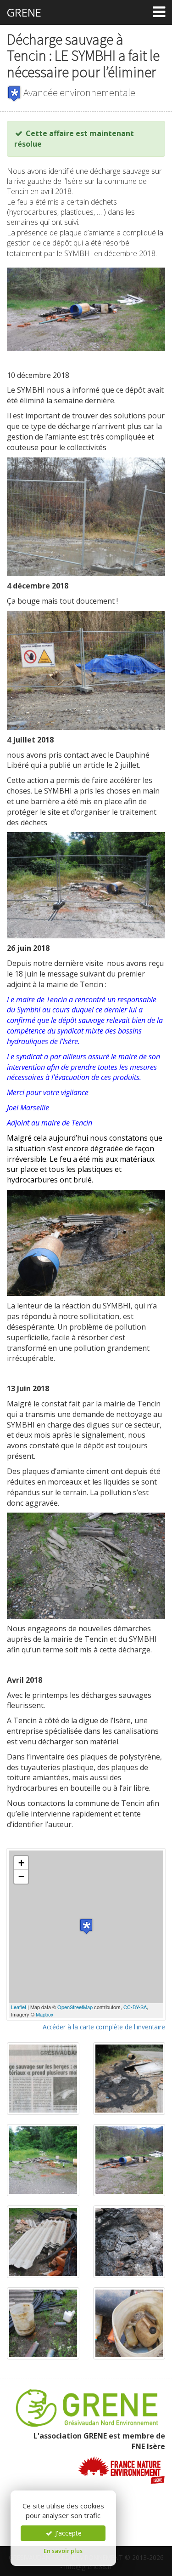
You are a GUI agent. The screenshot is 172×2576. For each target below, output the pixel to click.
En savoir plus (63, 2551)
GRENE (24, 12)
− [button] (21, 1876)
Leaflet (19, 2007)
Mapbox (45, 2014)
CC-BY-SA (135, 2007)
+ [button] (21, 1863)
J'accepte (67, 2533)
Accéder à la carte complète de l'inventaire (104, 2027)
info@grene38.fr (88, 2567)
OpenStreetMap (75, 2007)
